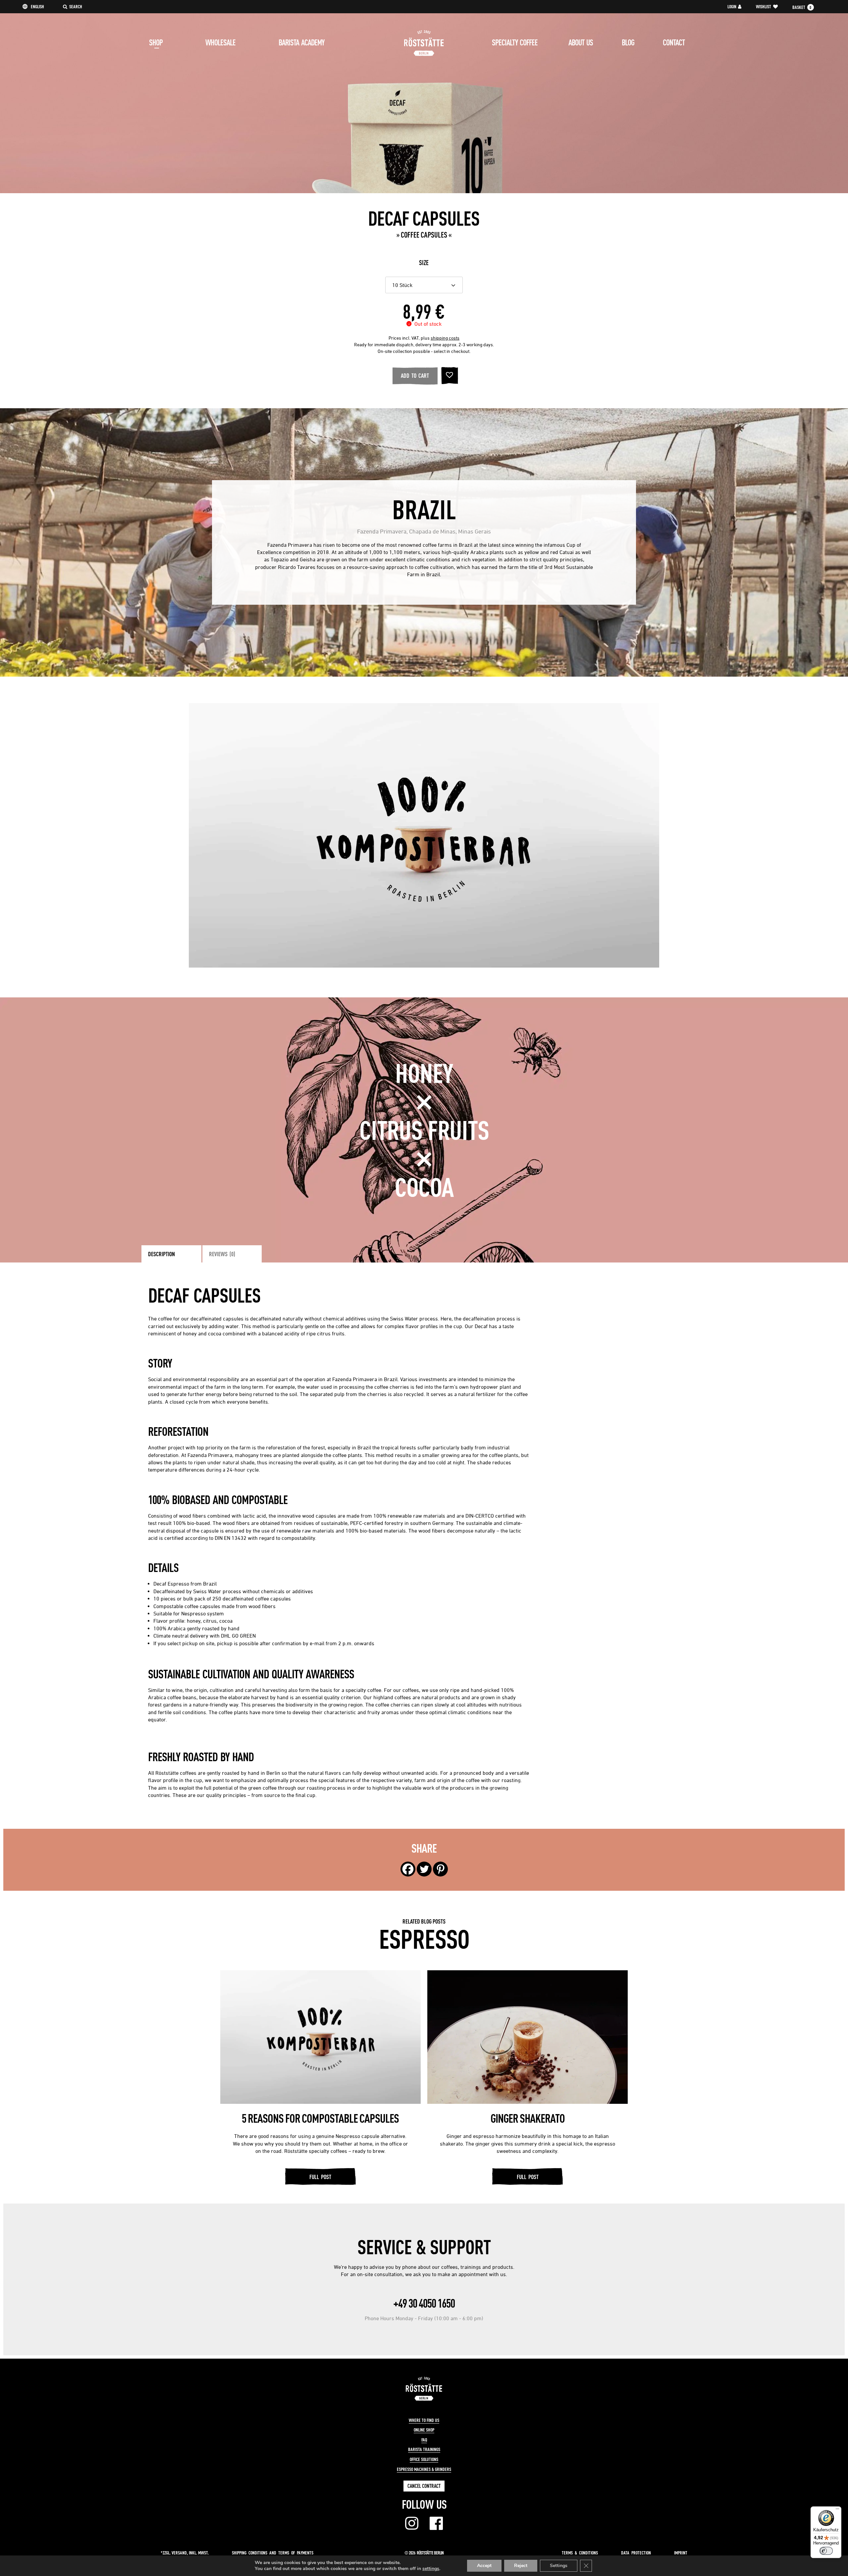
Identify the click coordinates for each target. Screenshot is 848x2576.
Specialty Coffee (515, 42)
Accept (484, 2566)
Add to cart (415, 375)
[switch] (826, 2551)
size (424, 263)
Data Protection (636, 2553)
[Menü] (837, 2510)
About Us (581, 42)
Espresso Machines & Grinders (424, 2469)
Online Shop (424, 2430)
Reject (521, 2566)
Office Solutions (424, 2459)
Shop (156, 42)
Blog (628, 42)
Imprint (681, 2553)
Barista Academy (301, 42)
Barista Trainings (424, 2449)
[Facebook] (408, 1869)
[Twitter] (424, 1869)
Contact (674, 42)
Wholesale (220, 42)
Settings (559, 2566)
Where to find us (424, 2420)
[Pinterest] (440, 1869)
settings (431, 2569)
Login (732, 7)
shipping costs (445, 338)
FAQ (424, 2440)
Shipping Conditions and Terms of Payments (273, 2553)
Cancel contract (424, 2486)
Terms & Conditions (580, 2553)
